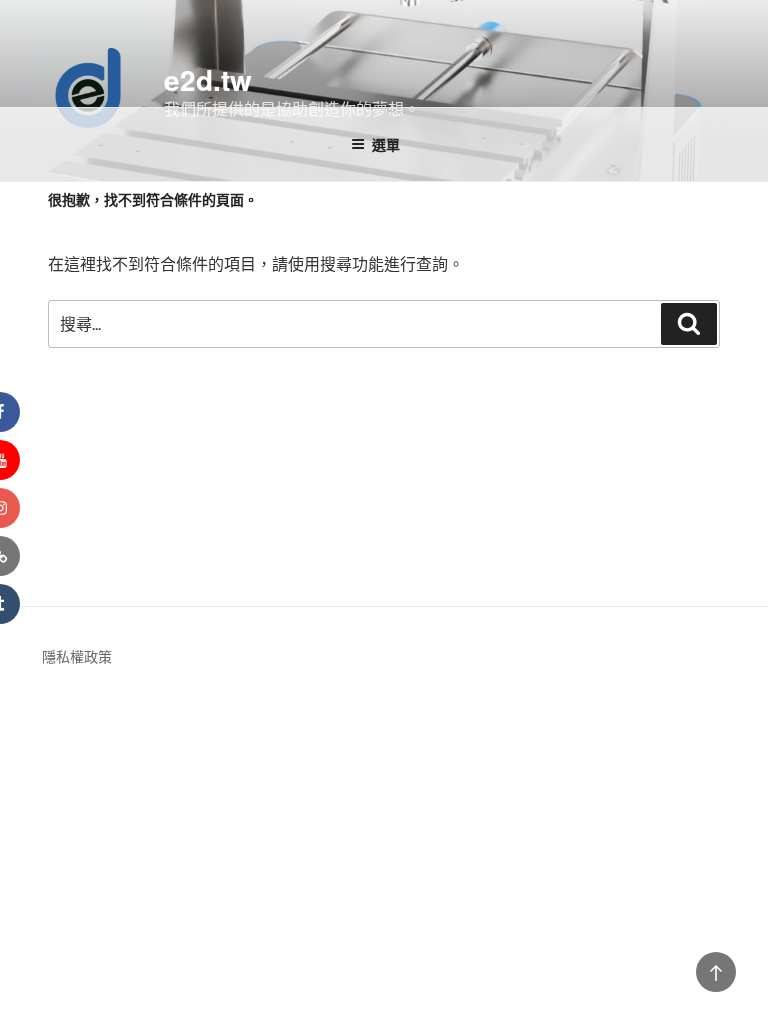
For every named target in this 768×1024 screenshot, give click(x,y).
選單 (386, 144)
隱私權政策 (77, 656)
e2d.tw (208, 79)
